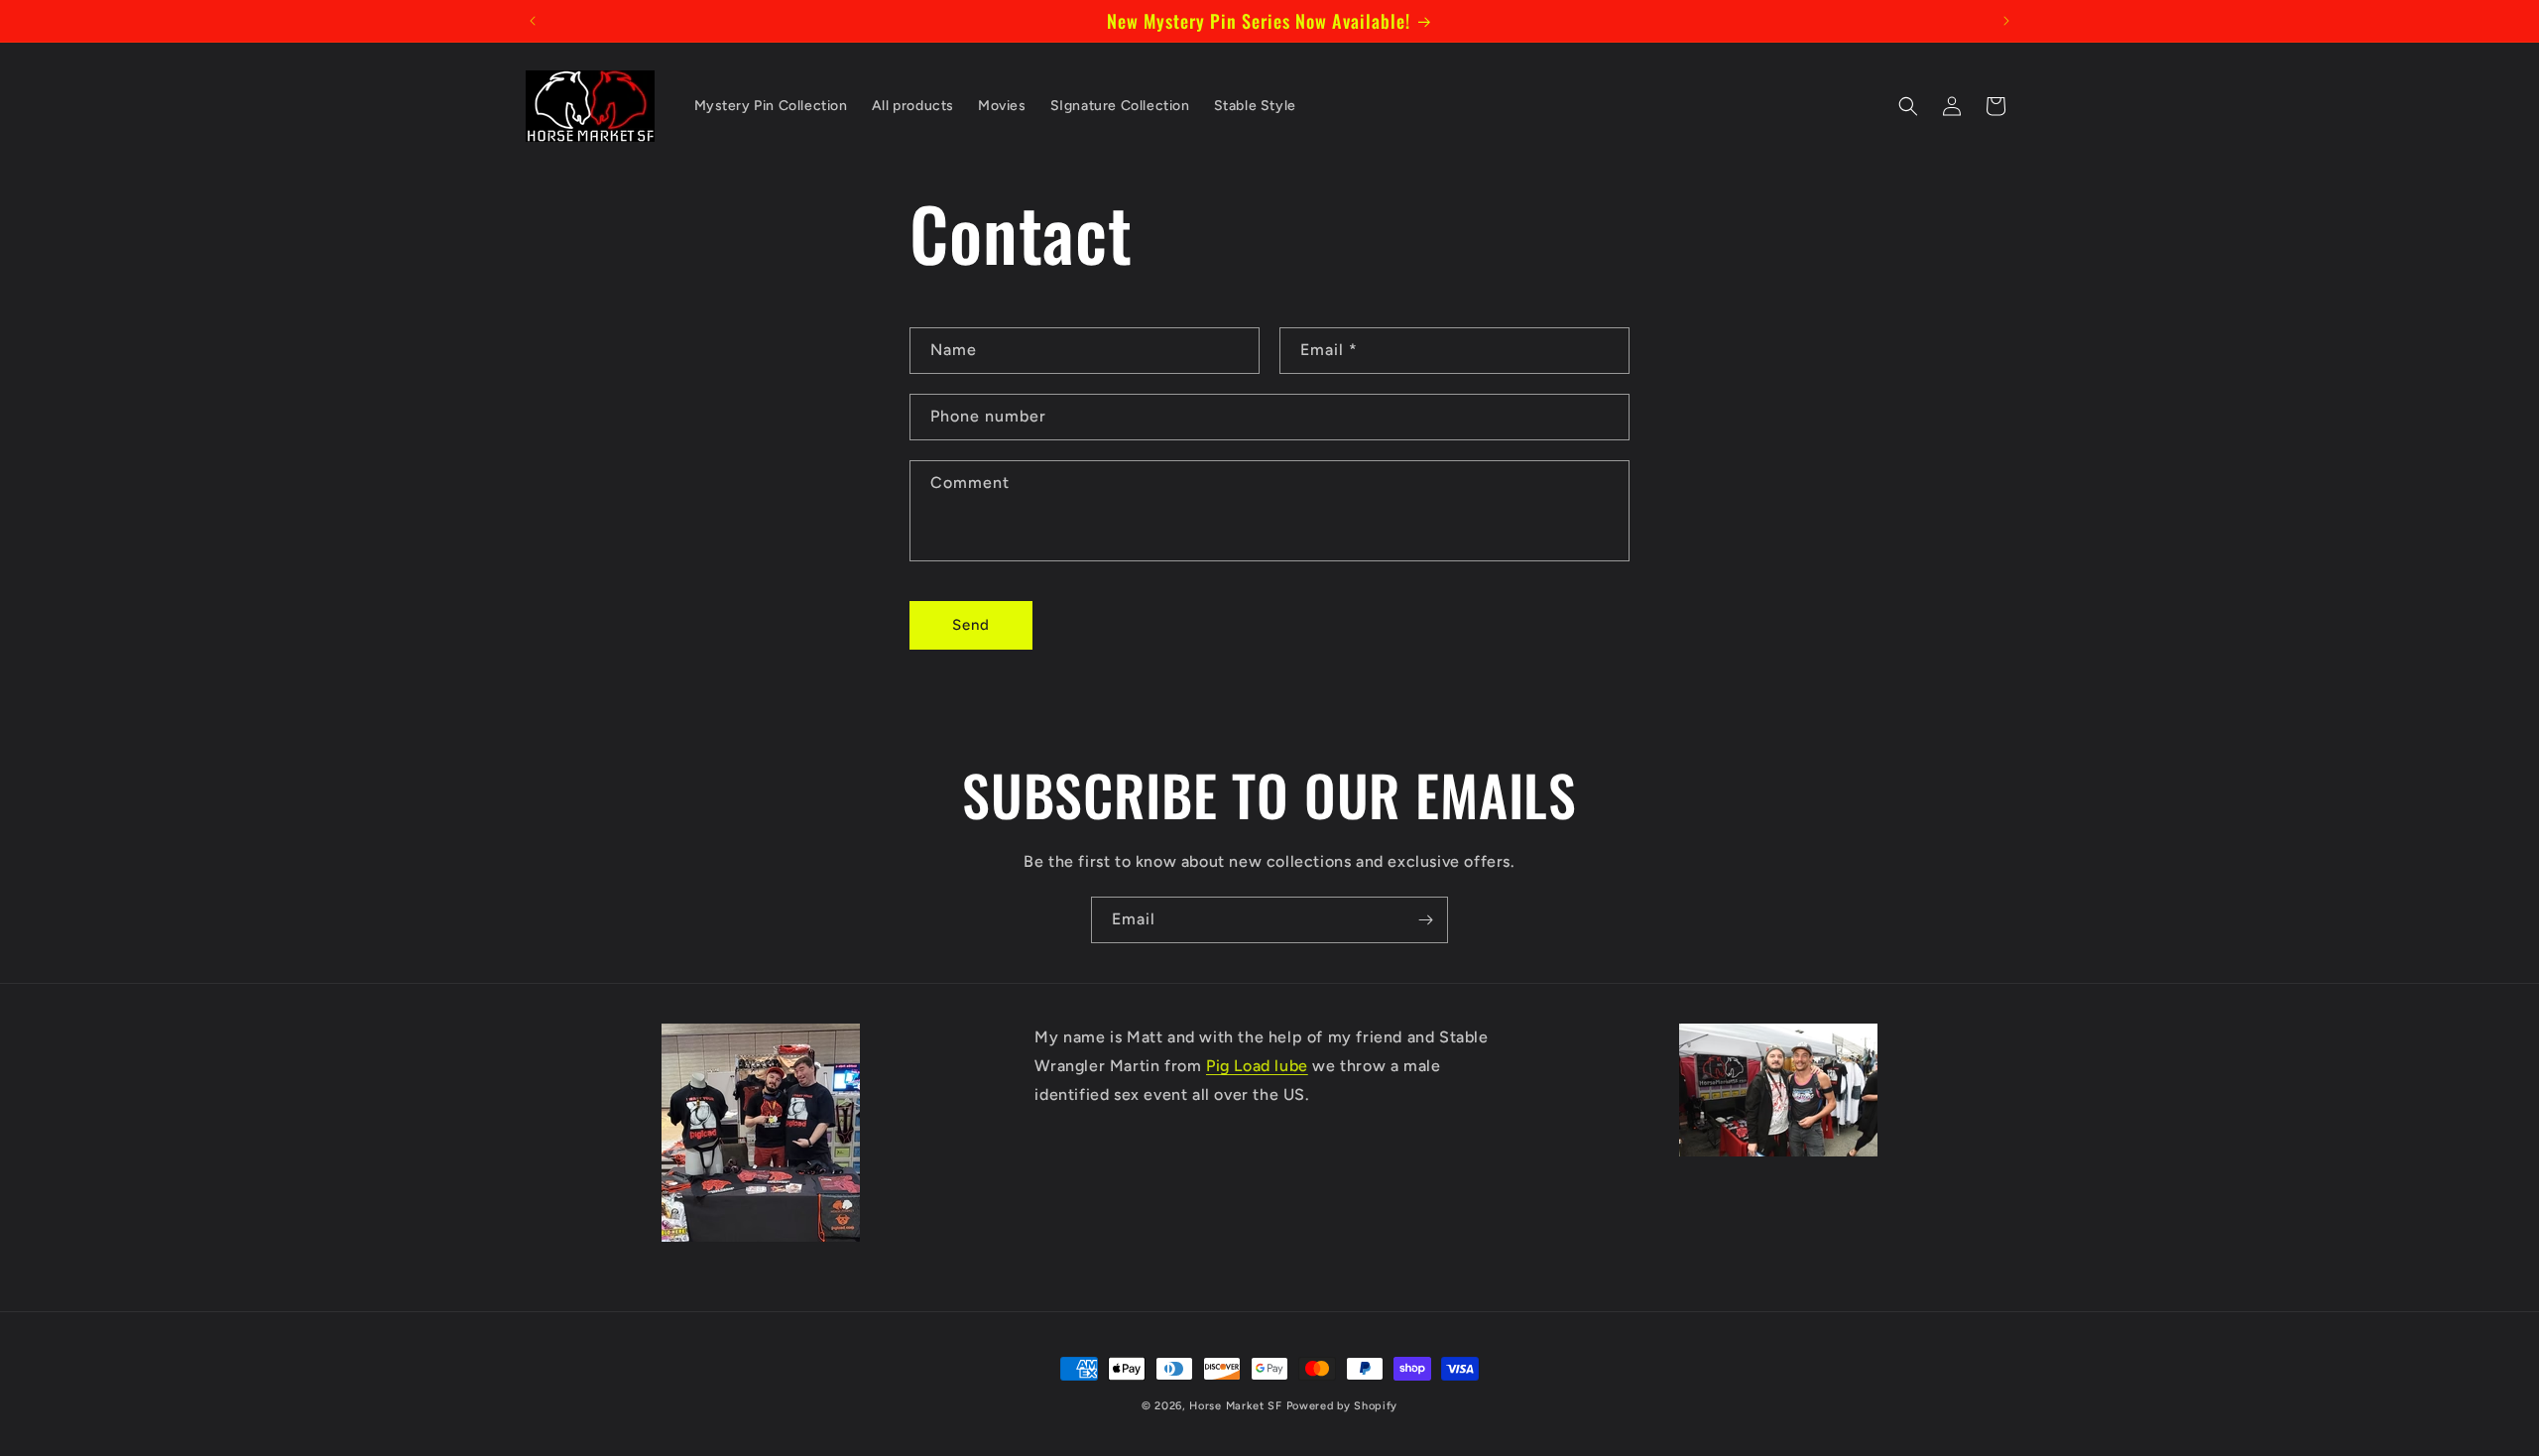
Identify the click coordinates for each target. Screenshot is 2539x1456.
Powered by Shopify (1342, 1406)
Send (971, 626)
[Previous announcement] (533, 21)
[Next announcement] (2006, 21)
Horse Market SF (1236, 1406)
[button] (1908, 106)
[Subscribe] (1425, 920)
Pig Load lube (1257, 1066)
